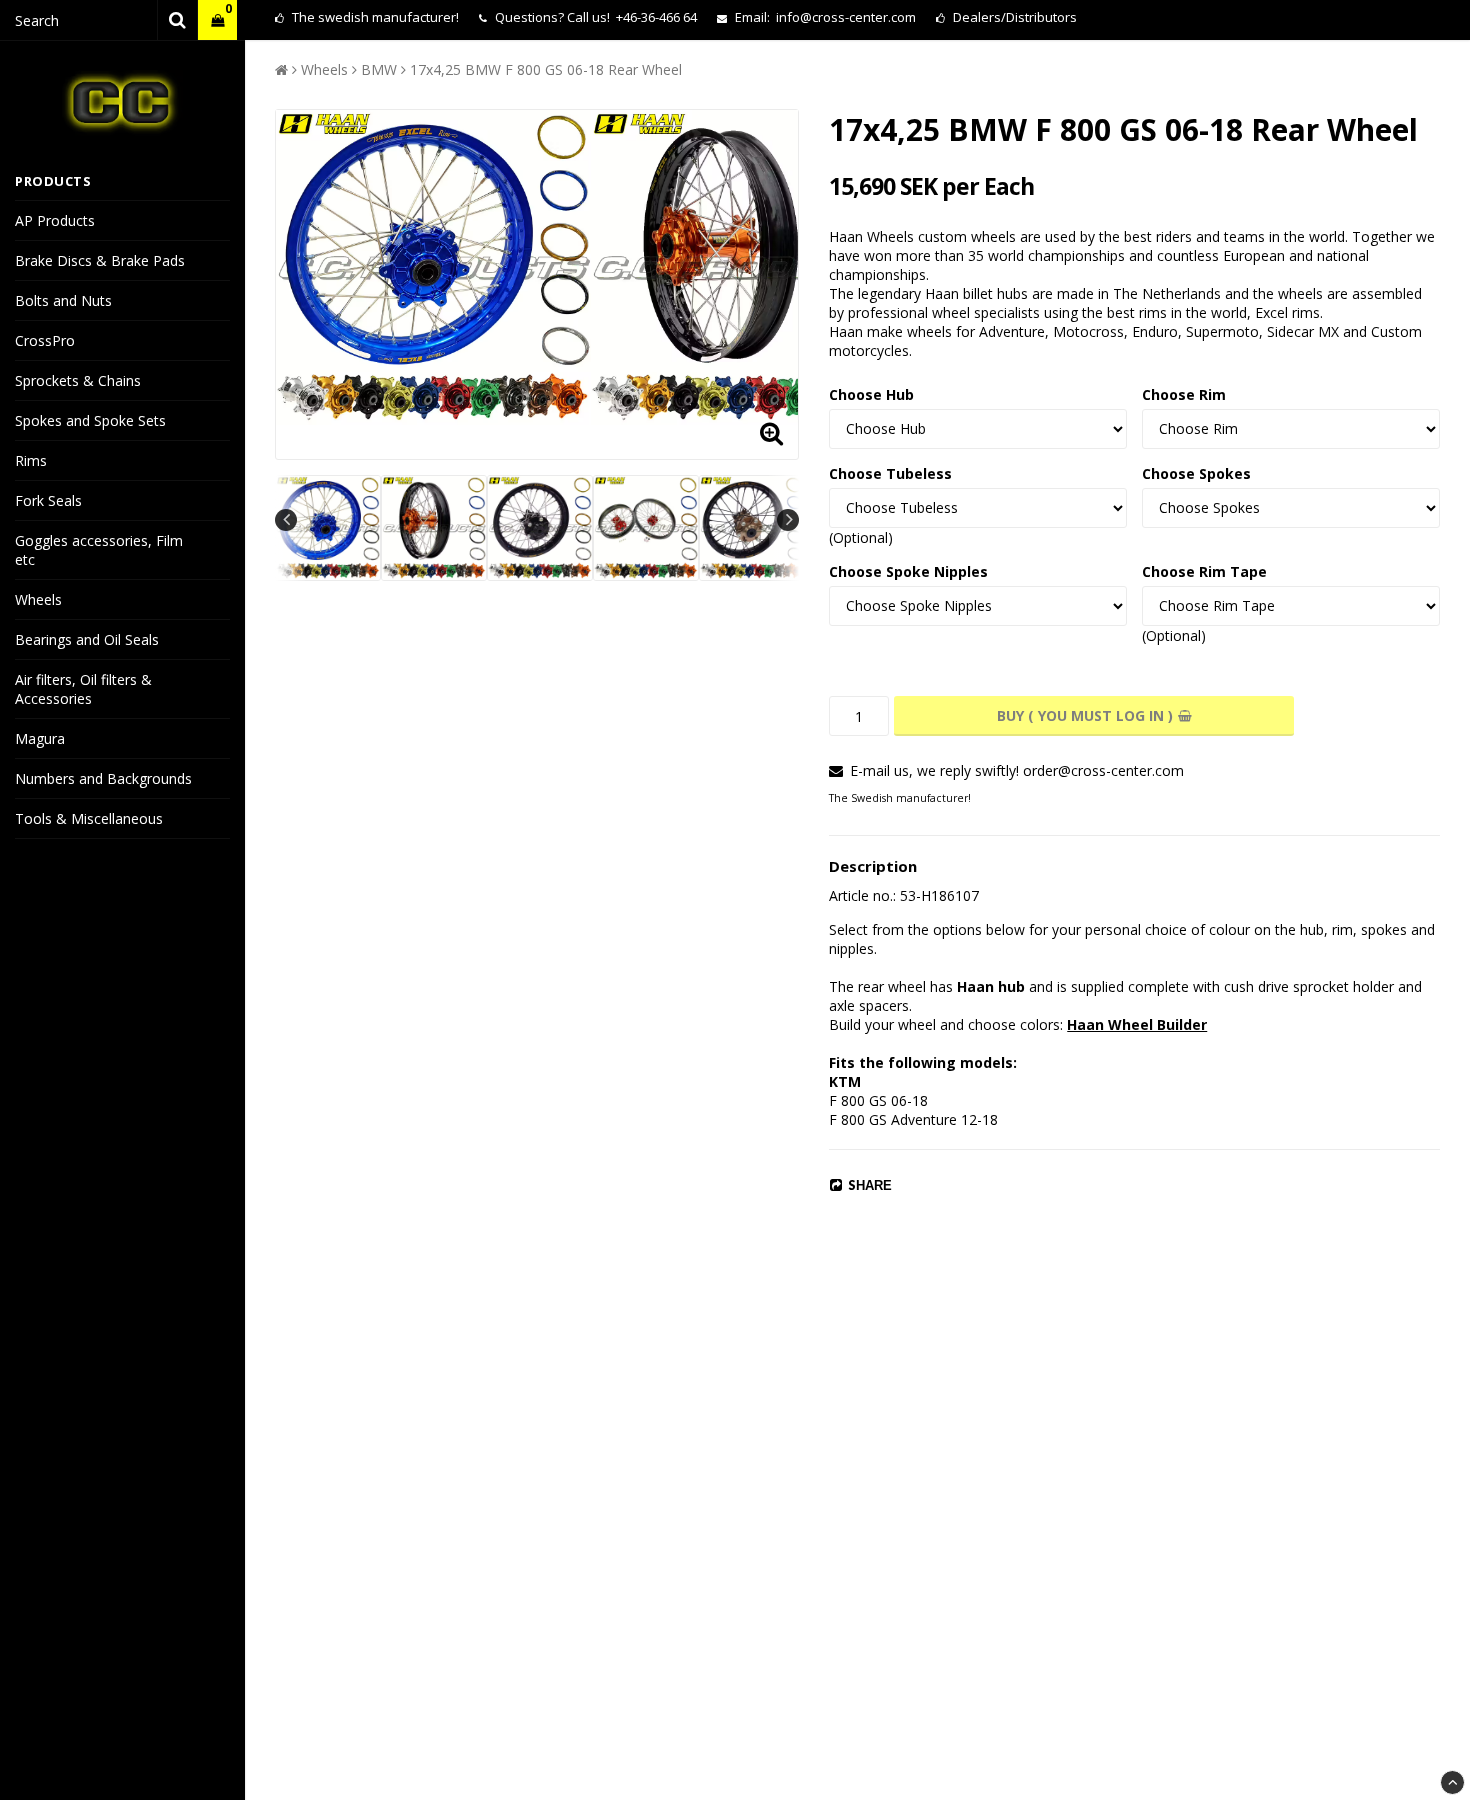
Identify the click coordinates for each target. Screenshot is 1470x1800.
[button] (217, 20)
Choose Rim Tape (1204, 571)
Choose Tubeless (890, 473)
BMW (379, 69)
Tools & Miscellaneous (89, 818)
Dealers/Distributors (1013, 17)
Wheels (38, 599)
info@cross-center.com (846, 17)
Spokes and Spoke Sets (90, 420)
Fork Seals (48, 500)
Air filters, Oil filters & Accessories (83, 689)
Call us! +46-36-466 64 (632, 17)
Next (788, 520)
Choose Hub (871, 394)
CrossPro (45, 340)
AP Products (55, 220)
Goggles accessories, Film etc (99, 550)
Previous (286, 520)
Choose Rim (1184, 394)
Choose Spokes (1196, 473)
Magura (40, 738)
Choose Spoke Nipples (908, 571)
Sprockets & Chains (78, 380)
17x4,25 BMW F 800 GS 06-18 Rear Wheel (546, 69)
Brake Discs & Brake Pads (100, 260)
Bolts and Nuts (63, 300)
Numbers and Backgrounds (103, 778)
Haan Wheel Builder (1137, 1024)
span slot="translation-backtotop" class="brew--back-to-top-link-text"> (1452, 1782)
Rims (31, 460)
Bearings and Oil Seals (87, 639)
